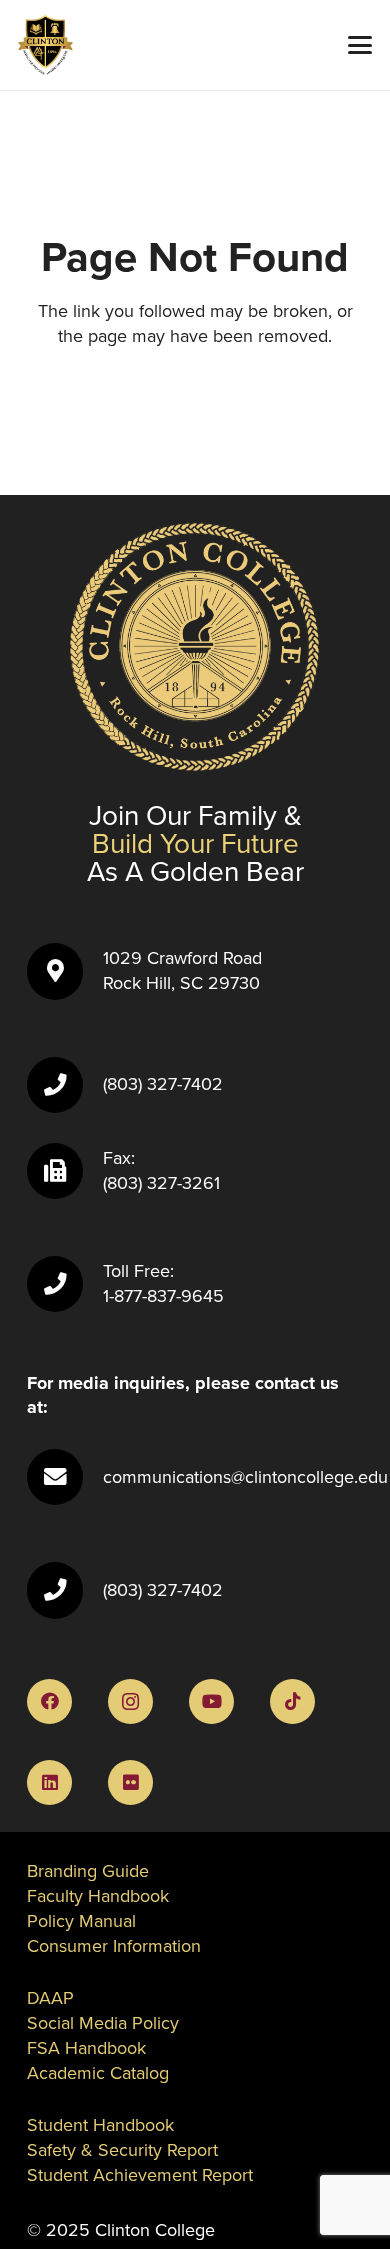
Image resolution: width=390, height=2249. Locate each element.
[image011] (45, 45)
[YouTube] (211, 1701)
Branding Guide (88, 1871)
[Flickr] (130, 1782)
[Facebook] (49, 1701)
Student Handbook (100, 2125)
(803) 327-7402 (163, 1084)
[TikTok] (292, 1701)
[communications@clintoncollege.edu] (65, 1477)
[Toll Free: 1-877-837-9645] (65, 1284)
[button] (360, 45)
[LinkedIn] (49, 1782)
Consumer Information (114, 1946)
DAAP (50, 1998)
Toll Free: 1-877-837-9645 (163, 1283)
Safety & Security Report (122, 2150)
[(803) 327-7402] (65, 1085)
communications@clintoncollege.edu (245, 1477)
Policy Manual (81, 1921)
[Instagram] (130, 1701)
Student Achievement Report (140, 2175)
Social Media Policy (103, 2023)
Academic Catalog (98, 2073)
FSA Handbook (86, 2048)
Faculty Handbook (98, 1896)
